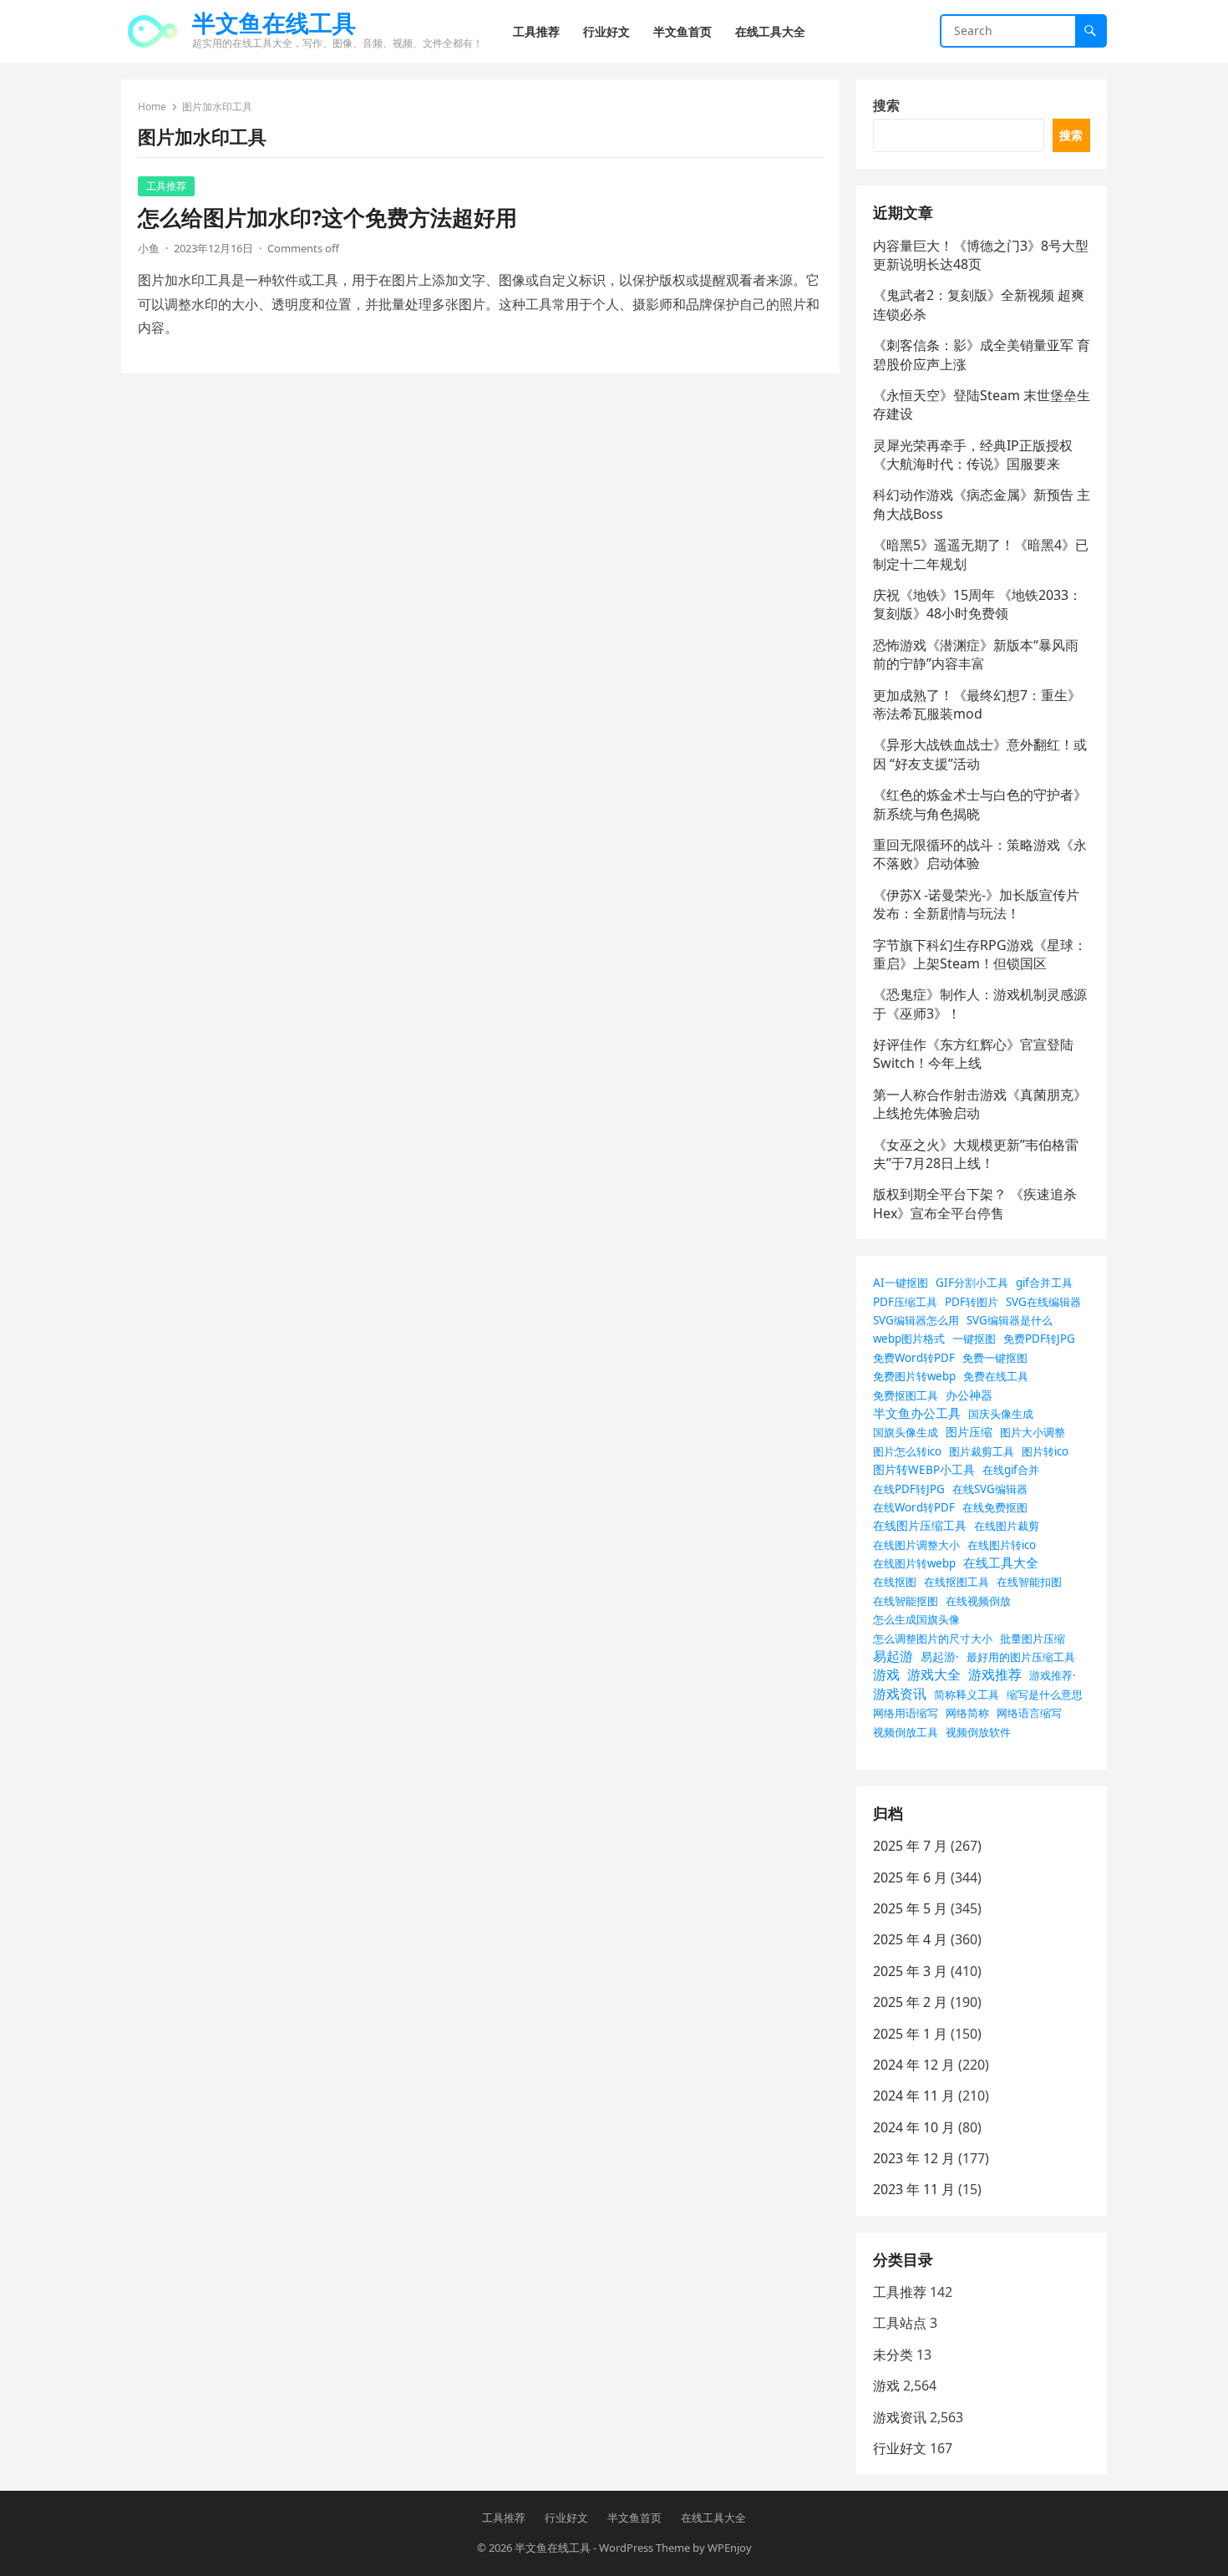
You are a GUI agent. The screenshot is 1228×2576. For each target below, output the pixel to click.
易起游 (893, 1656)
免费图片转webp (914, 1376)
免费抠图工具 (906, 1395)
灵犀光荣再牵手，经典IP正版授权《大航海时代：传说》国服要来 (973, 455)
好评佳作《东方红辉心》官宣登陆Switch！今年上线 (973, 1054)
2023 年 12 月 (914, 2158)
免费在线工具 (996, 1376)
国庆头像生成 (1001, 1414)
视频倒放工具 (906, 1732)
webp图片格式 (909, 1339)
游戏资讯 (900, 1694)
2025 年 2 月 (910, 2002)
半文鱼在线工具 (274, 23)
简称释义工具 (967, 1694)
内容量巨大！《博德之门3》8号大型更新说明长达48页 (981, 255)
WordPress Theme (644, 2548)
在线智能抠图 (906, 1601)
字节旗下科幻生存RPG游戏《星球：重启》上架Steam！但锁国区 (980, 954)
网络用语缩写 (906, 1713)
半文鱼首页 (634, 2518)
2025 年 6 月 (910, 1877)
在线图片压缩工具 (920, 1525)
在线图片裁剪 (1007, 1526)
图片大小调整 (1033, 1432)
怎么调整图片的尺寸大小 (933, 1639)
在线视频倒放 (978, 1601)
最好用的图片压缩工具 (1021, 1657)
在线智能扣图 (1029, 1582)
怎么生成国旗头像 (916, 1619)
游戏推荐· (1053, 1675)
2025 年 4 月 (910, 1939)
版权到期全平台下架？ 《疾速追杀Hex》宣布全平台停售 (975, 1203)
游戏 (886, 1674)
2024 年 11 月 (914, 2096)
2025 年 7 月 (910, 1846)
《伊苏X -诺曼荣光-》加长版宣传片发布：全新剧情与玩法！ (976, 904)
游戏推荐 (995, 1674)
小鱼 (149, 248)
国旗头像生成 (906, 1432)
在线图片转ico (1002, 1545)
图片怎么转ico (907, 1451)
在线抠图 (895, 1582)
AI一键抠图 (901, 1283)
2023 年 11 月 (914, 2189)
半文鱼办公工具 (917, 1413)
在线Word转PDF (914, 1507)
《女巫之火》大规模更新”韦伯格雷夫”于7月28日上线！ (976, 1154)
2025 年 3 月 (910, 1971)
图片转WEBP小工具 (924, 1469)
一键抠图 (974, 1339)
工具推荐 (166, 186)
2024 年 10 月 (914, 2127)
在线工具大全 (1001, 1562)
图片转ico (1045, 1451)
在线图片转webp (914, 1563)
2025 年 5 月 (910, 1908)
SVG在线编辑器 (1043, 1302)
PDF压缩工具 (905, 1302)
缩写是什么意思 (1045, 1694)
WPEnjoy (730, 2548)
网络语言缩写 (1029, 1713)
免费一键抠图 (995, 1358)
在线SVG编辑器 (990, 1489)
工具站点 (900, 2323)
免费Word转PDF (914, 1358)
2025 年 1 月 (910, 2034)
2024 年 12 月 (914, 2065)
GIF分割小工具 (972, 1283)
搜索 (886, 105)
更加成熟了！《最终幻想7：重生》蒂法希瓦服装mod (977, 704)
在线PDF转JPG (909, 1489)
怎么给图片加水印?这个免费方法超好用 (327, 218)
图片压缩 (969, 1432)
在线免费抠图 (995, 1507)
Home (152, 107)
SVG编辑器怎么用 (916, 1320)
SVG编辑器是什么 (1010, 1320)
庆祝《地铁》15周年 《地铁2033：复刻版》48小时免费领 (977, 604)
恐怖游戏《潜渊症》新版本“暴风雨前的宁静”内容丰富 (976, 654)
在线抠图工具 (957, 1582)
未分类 (893, 2355)
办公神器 (969, 1395)
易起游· (940, 1656)
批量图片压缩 (1033, 1639)
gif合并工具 (1044, 1283)
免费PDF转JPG (1039, 1339)
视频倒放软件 (978, 1732)
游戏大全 (934, 1674)
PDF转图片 (972, 1302)
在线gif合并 (1011, 1470)
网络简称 (967, 1713)
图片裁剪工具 (982, 1451)
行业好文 (900, 2448)
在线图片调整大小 (916, 1545)
